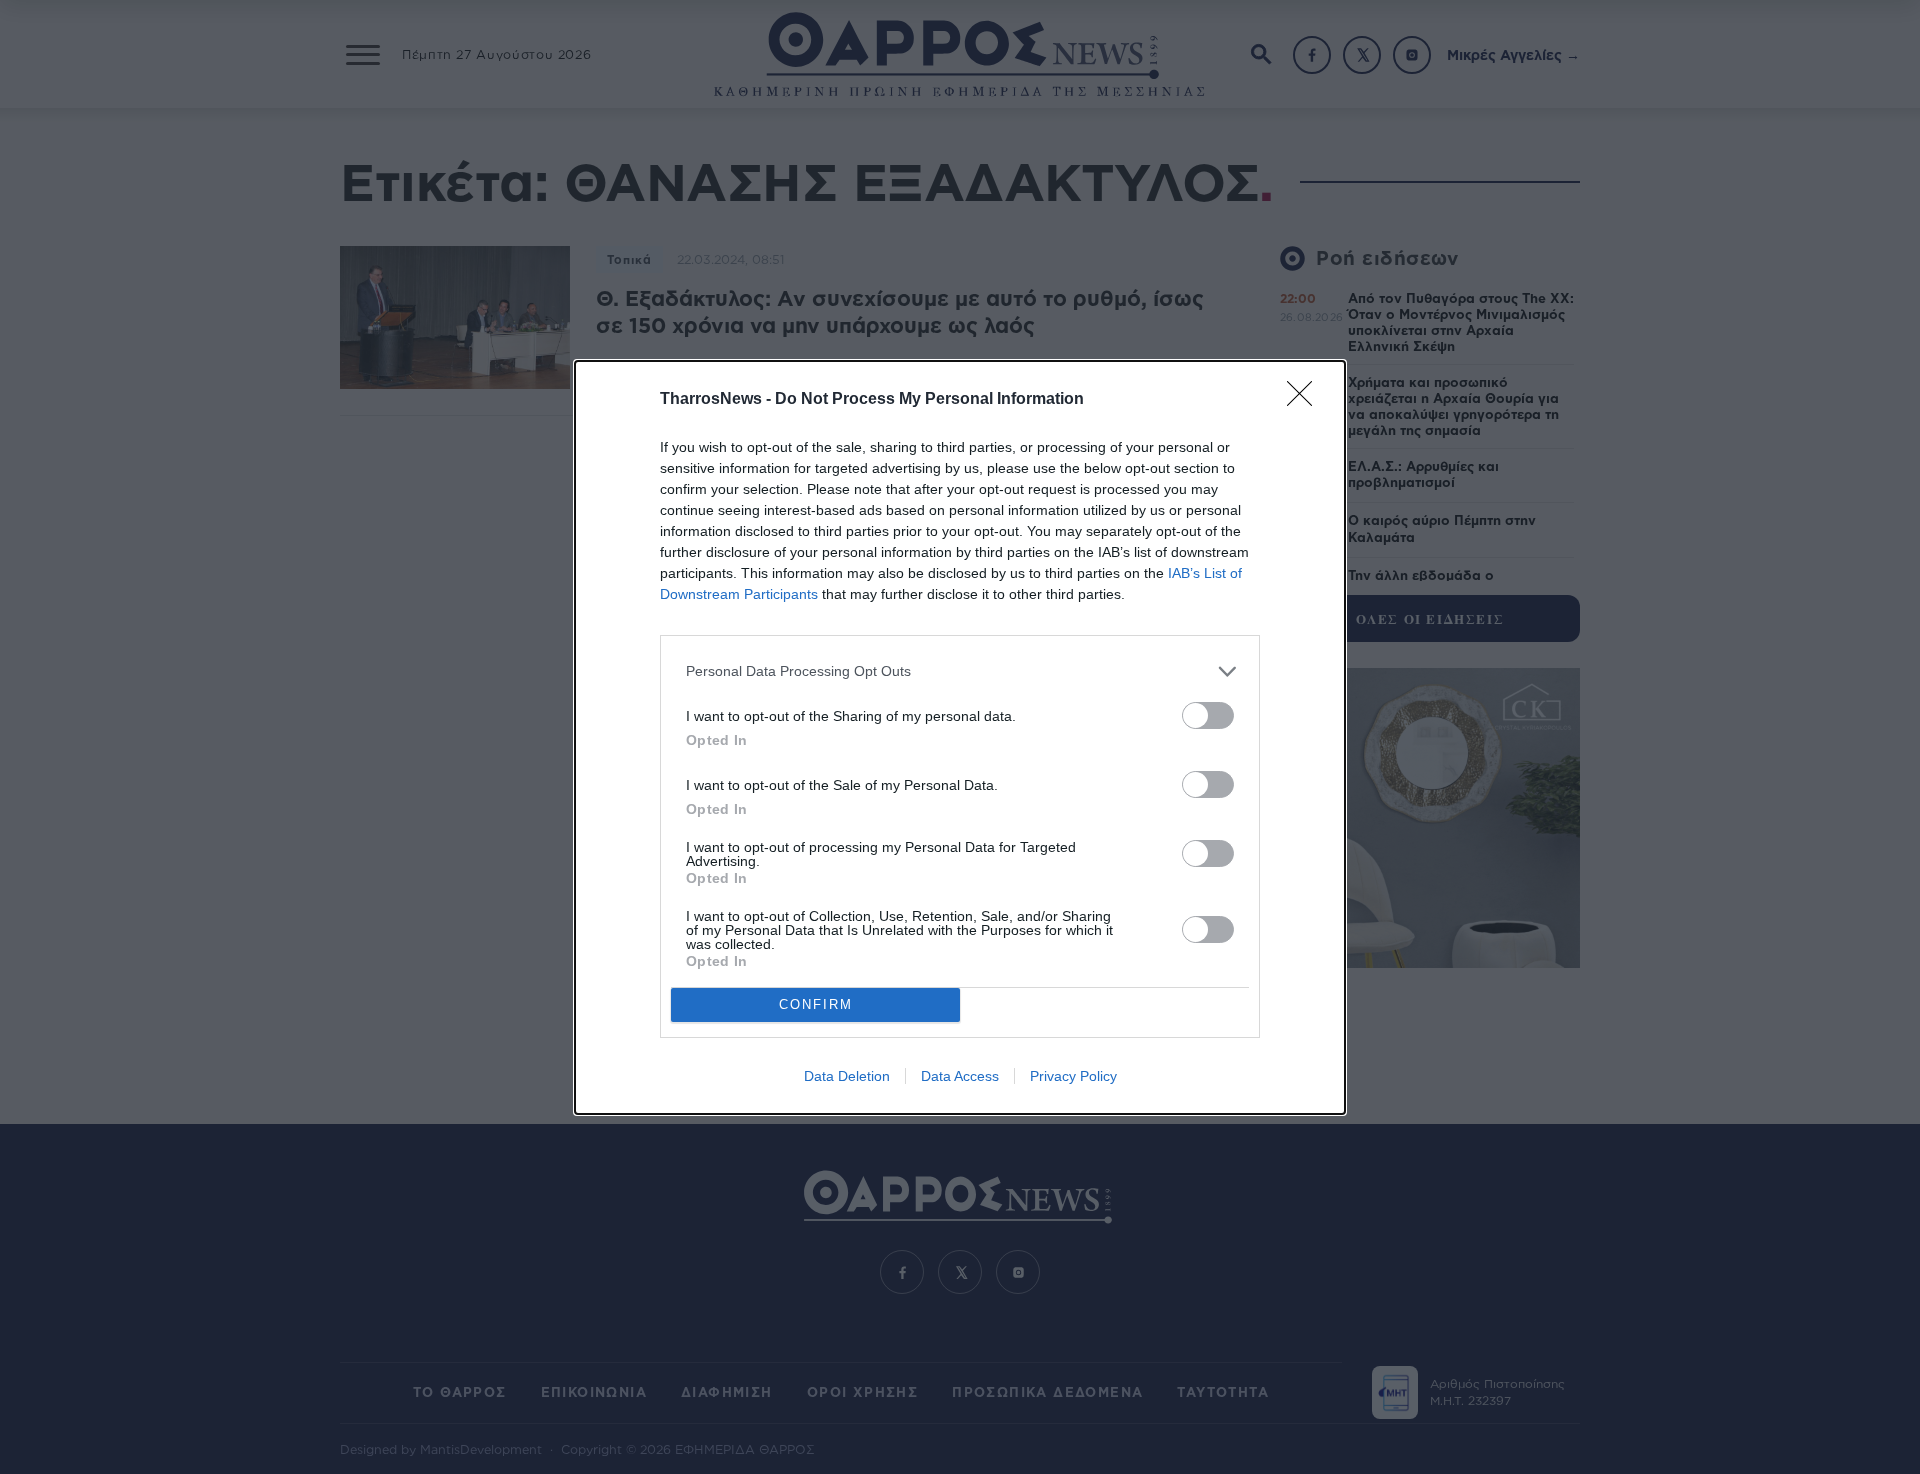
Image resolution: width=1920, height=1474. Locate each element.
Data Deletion (847, 1076)
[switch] (1208, 715)
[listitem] (960, 671)
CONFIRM (816, 1004)
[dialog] (960, 737)
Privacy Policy (1073, 1076)
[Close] (1306, 400)
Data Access (960, 1076)
